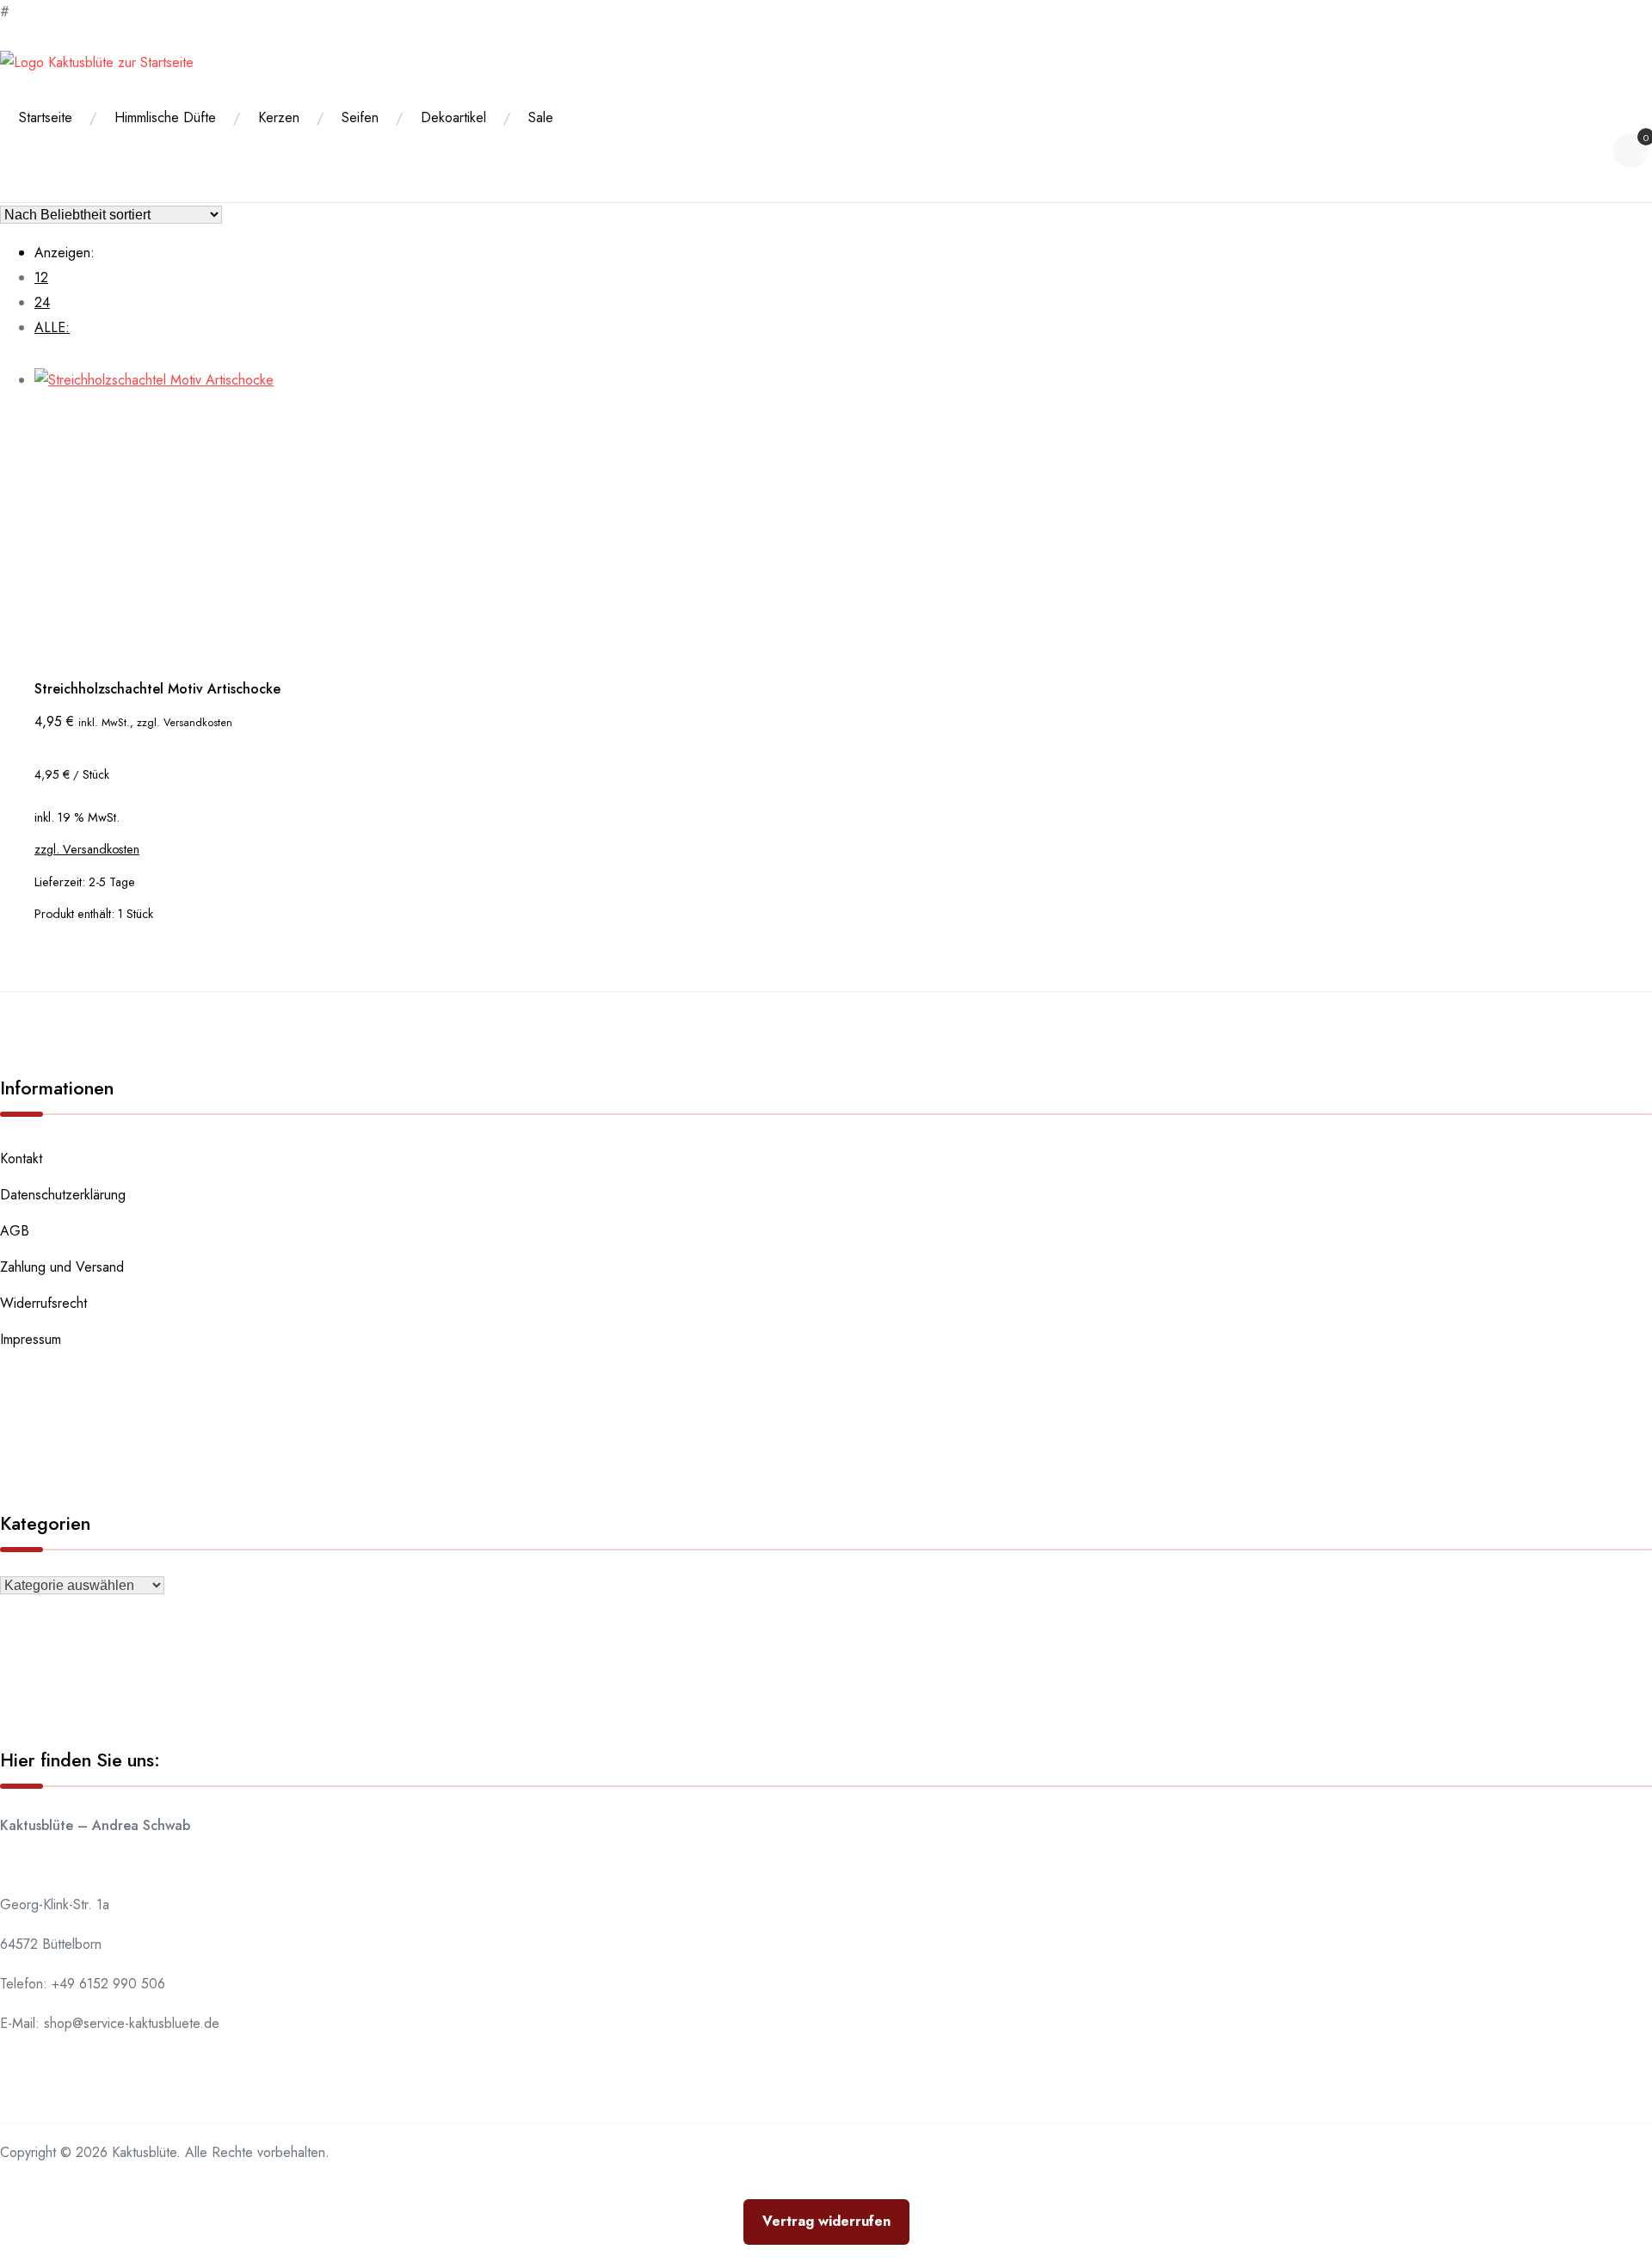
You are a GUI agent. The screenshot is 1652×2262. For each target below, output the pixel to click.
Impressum (31, 1339)
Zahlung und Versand (62, 1267)
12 (41, 277)
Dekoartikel (453, 117)
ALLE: (52, 327)
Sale (541, 117)
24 (42, 302)
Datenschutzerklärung (63, 1195)
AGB (15, 1231)
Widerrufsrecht (43, 1303)
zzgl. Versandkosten (87, 849)
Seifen (360, 117)
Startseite (46, 117)
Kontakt (21, 1159)
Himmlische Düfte (165, 117)
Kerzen (279, 117)
